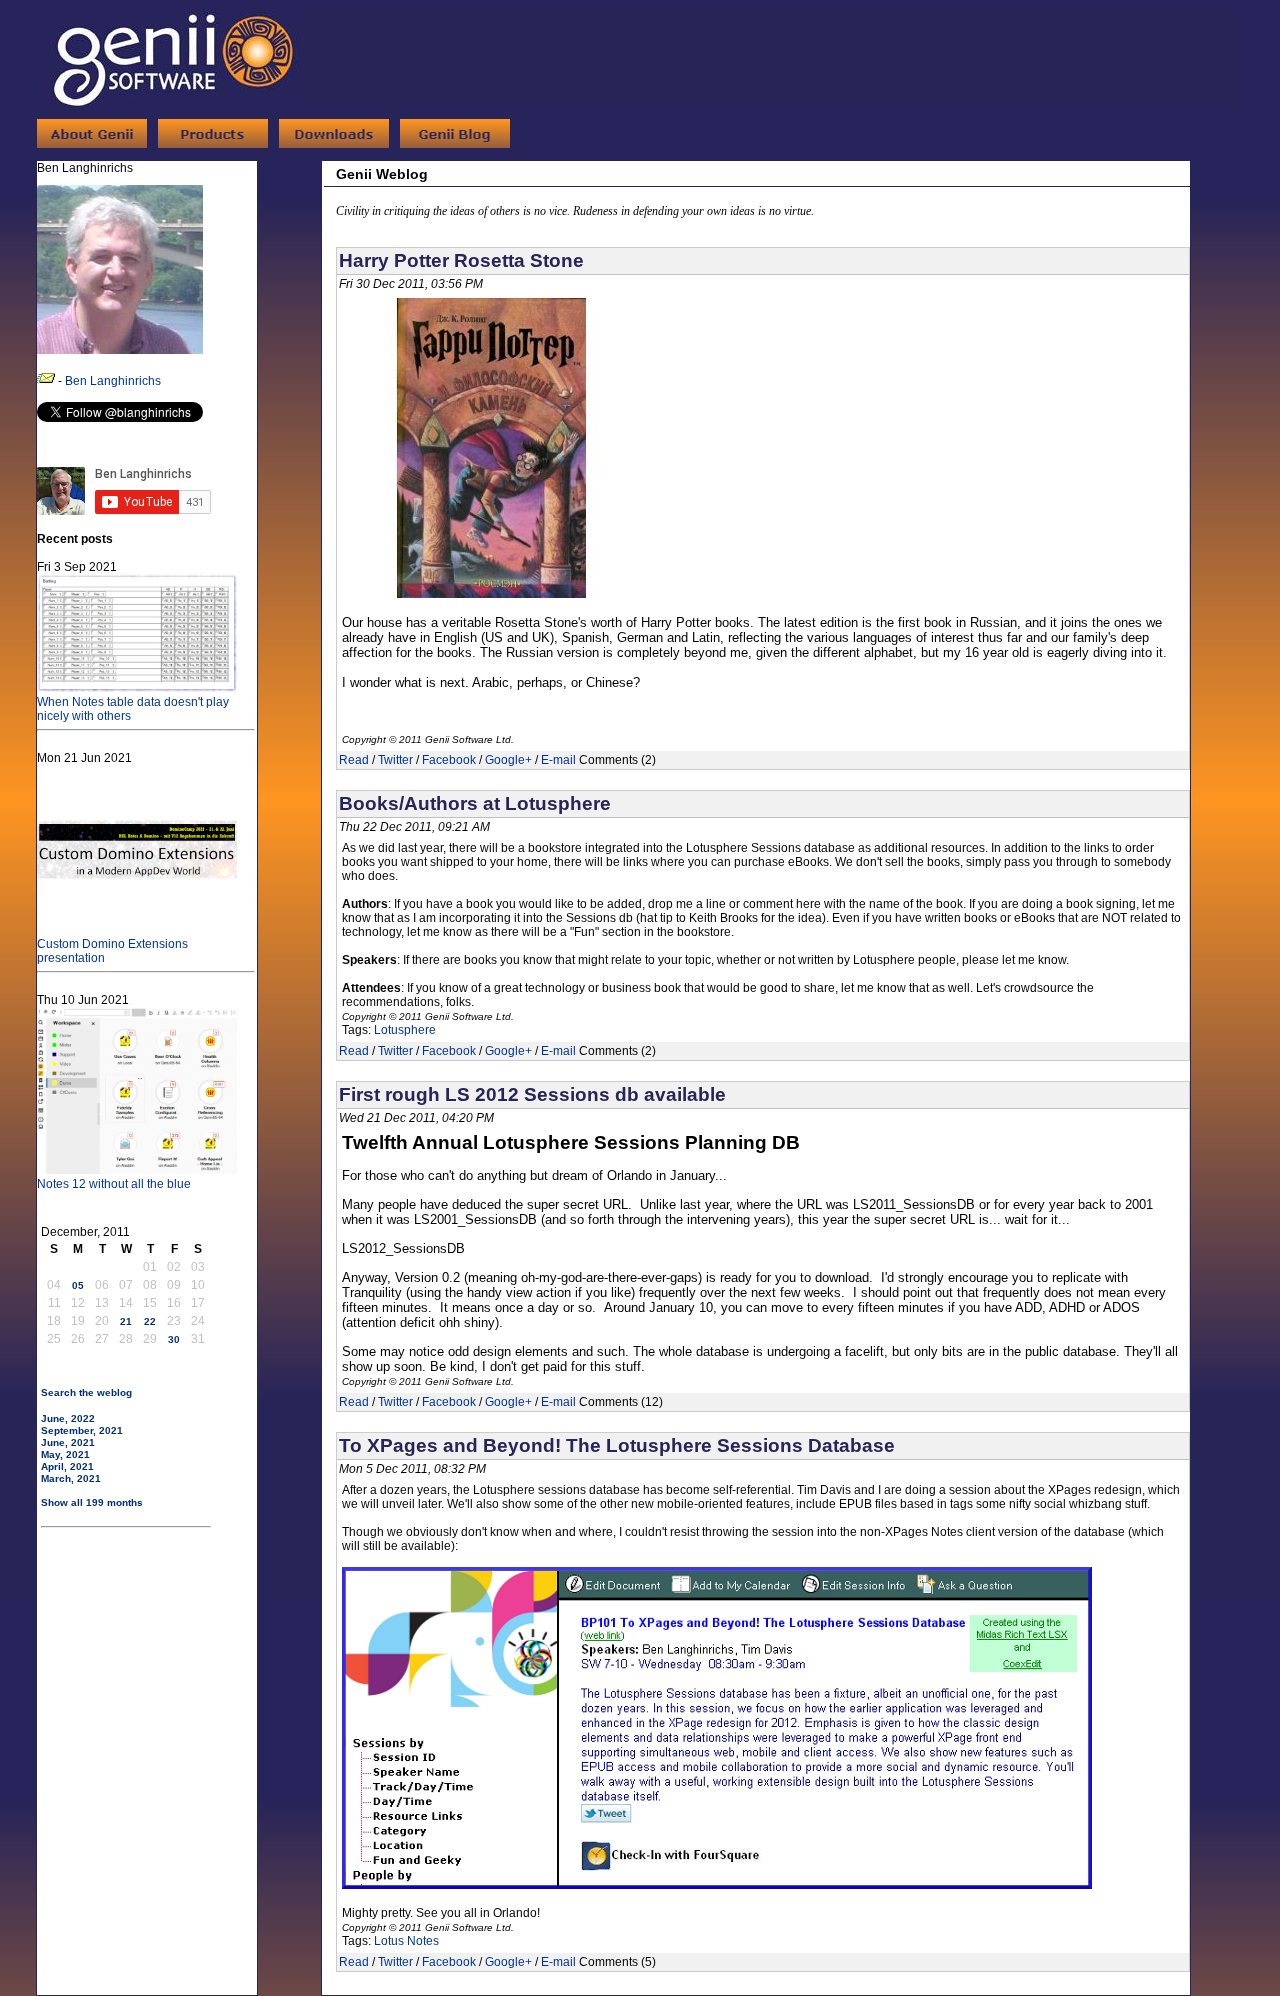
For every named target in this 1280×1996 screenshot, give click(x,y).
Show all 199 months (92, 1502)
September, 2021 (82, 1430)
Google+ (508, 760)
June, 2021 (68, 1442)
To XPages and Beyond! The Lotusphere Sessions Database (617, 1445)
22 (150, 1321)
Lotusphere (405, 1030)
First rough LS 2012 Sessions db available (532, 1094)
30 (174, 1339)
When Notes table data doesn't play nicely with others (133, 709)
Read (354, 760)
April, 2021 (67, 1466)
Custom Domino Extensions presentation (112, 951)
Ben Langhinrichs (113, 381)
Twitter (395, 760)
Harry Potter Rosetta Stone (461, 260)
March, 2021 (71, 1478)
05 (78, 1285)
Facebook (449, 760)
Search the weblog (86, 1392)
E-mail (558, 760)
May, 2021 (65, 1454)
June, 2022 (68, 1418)
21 (126, 1321)
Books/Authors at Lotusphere (475, 803)
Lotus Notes (406, 1941)
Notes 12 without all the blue (114, 1184)
